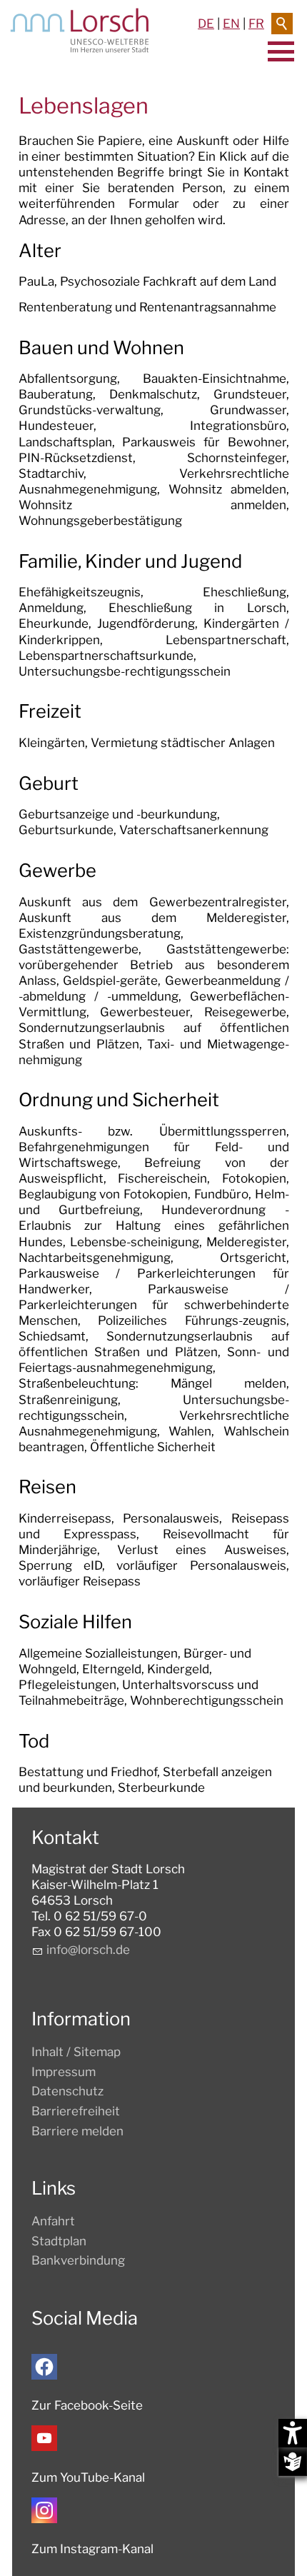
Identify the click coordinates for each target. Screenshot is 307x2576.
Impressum (64, 2072)
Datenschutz (67, 2091)
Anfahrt (53, 2221)
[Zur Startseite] (80, 30)
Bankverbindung (78, 2260)
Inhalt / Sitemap (76, 2052)
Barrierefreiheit (76, 2111)
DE (206, 24)
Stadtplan (59, 2241)
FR (256, 24)
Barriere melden (77, 2131)
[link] (154, 433)
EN (231, 24)
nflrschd (86, 1950)
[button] (44, 2367)
